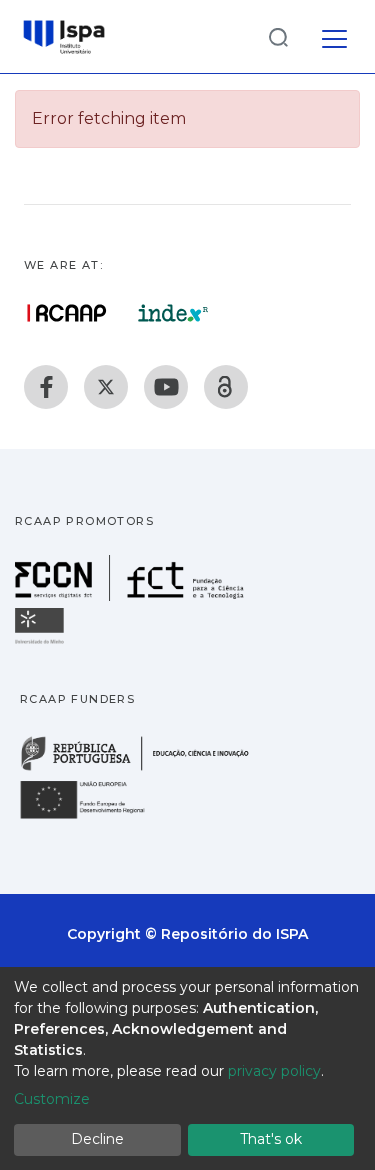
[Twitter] (106, 387)
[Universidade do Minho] (42, 642)
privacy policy (274, 1071)
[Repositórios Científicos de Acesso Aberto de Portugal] (67, 313)
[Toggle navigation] (334, 36)
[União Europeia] (94, 817)
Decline (97, 1139)
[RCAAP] (226, 387)
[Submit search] (278, 36)
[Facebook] (46, 387)
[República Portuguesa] (145, 768)
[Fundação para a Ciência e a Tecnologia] (132, 595)
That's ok (271, 1139)
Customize (52, 1099)
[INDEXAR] (173, 313)
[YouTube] (166, 387)
